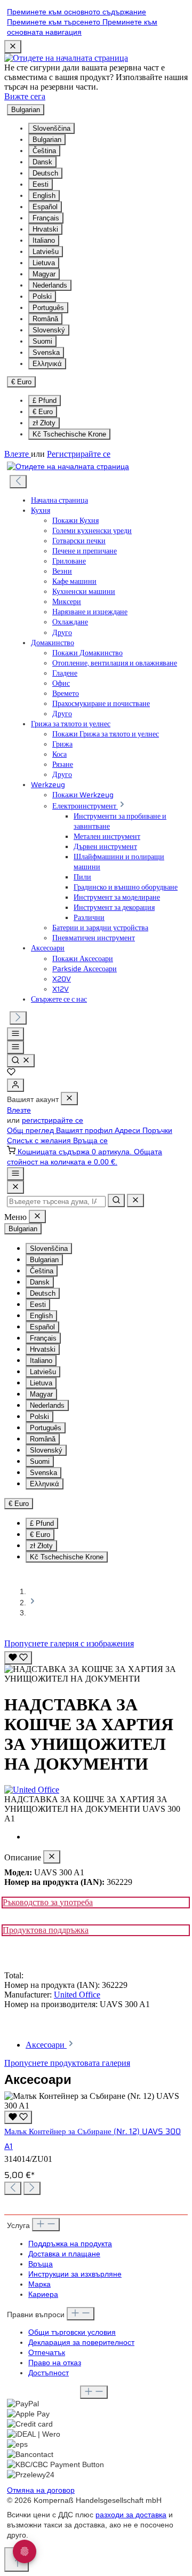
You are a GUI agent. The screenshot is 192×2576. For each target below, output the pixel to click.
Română (45, 319)
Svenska (46, 352)
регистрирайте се (53, 1120)
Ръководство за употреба (48, 1902)
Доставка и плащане (64, 2254)
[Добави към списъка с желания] (18, 1658)
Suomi (42, 341)
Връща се (90, 1141)
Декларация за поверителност (81, 2343)
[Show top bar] (15, 1174)
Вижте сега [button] (25, 96)
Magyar (44, 274)
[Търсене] (21, 1061)
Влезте (18, 454)
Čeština (44, 151)
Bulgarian (47, 140)
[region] (96, 1666)
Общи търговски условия (72, 2332)
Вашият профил (85, 1131)
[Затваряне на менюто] (69, 1099)
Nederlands (50, 285)
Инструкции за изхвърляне (75, 2274)
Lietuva (44, 263)
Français (46, 218)
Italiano (44, 240)
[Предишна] (18, 482)
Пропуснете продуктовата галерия (67, 2063)
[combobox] (56, 1202)
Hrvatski (45, 229)
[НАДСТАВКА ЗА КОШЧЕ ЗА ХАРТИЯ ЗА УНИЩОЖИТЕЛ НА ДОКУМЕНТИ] (96, 1674)
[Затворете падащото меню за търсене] (135, 1200)
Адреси (129, 1131)
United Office (77, 1995)
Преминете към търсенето (55, 22)
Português (48, 308)
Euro (43, 412)
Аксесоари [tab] (46, 2045)
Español (45, 207)
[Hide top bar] (13, 47)
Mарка (39, 2284)
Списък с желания (40, 1141)
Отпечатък (47, 2353)
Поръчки (157, 1131)
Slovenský (49, 330)
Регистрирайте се (79, 454)
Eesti (41, 184)
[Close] (15, 1187)
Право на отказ (55, 2363)
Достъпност (49, 2373)
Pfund (45, 401)
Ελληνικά (47, 364)
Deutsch (45, 173)
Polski (42, 296)
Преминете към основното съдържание (77, 12)
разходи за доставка (131, 2515)
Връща (41, 2264)
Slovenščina (51, 128)
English (44, 196)
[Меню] (15, 1034)
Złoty (44, 423)
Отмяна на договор (41, 2490)
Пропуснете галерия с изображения (69, 1643)
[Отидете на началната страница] (66, 58)
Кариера (43, 2294)
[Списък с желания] (11, 1073)
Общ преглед (31, 1131)
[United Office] (96, 1790)
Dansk (42, 162)
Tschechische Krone (69, 434)
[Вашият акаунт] (15, 1085)
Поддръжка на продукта (70, 2244)
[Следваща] (18, 1018)
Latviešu (46, 252)
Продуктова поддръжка (46, 1930)
